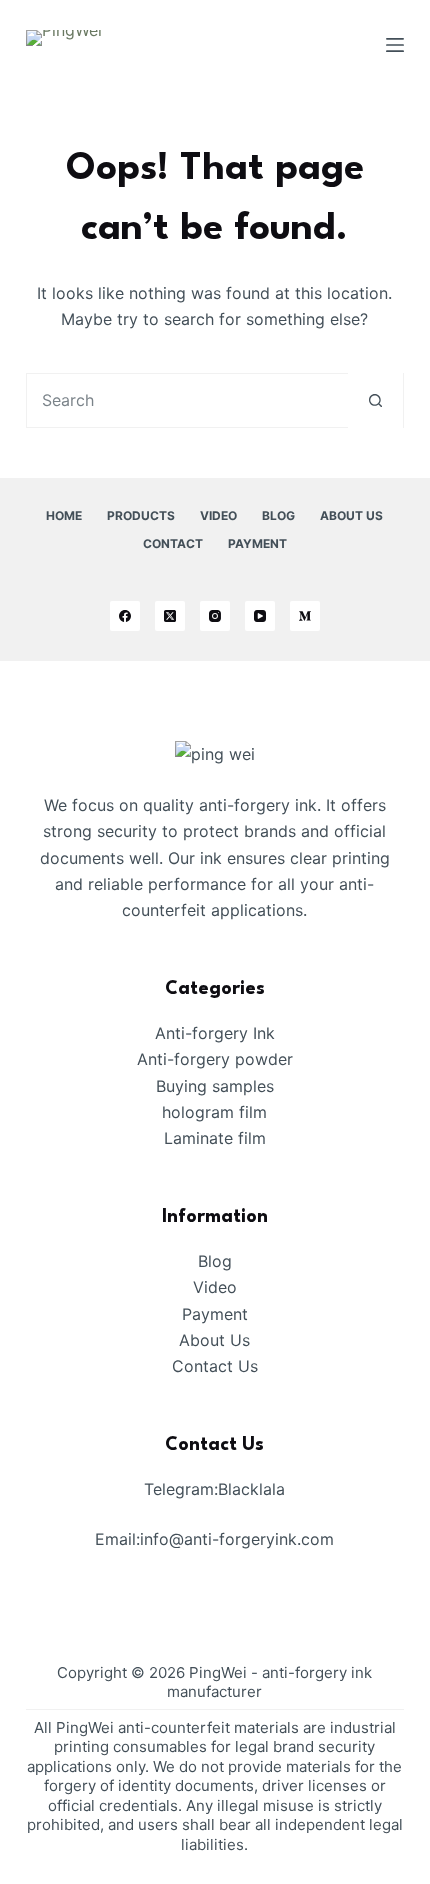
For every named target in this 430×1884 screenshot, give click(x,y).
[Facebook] (125, 616)
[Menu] (395, 45)
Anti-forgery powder (215, 1059)
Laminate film (215, 1138)
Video (218, 515)
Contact (173, 543)
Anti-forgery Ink (215, 1033)
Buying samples (215, 1086)
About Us (351, 515)
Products (141, 515)
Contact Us (215, 1366)
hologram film (214, 1112)
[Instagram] (215, 616)
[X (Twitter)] (170, 616)
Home (64, 515)
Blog (278, 515)
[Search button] (375, 400)
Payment (257, 543)
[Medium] (305, 616)
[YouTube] (260, 616)
